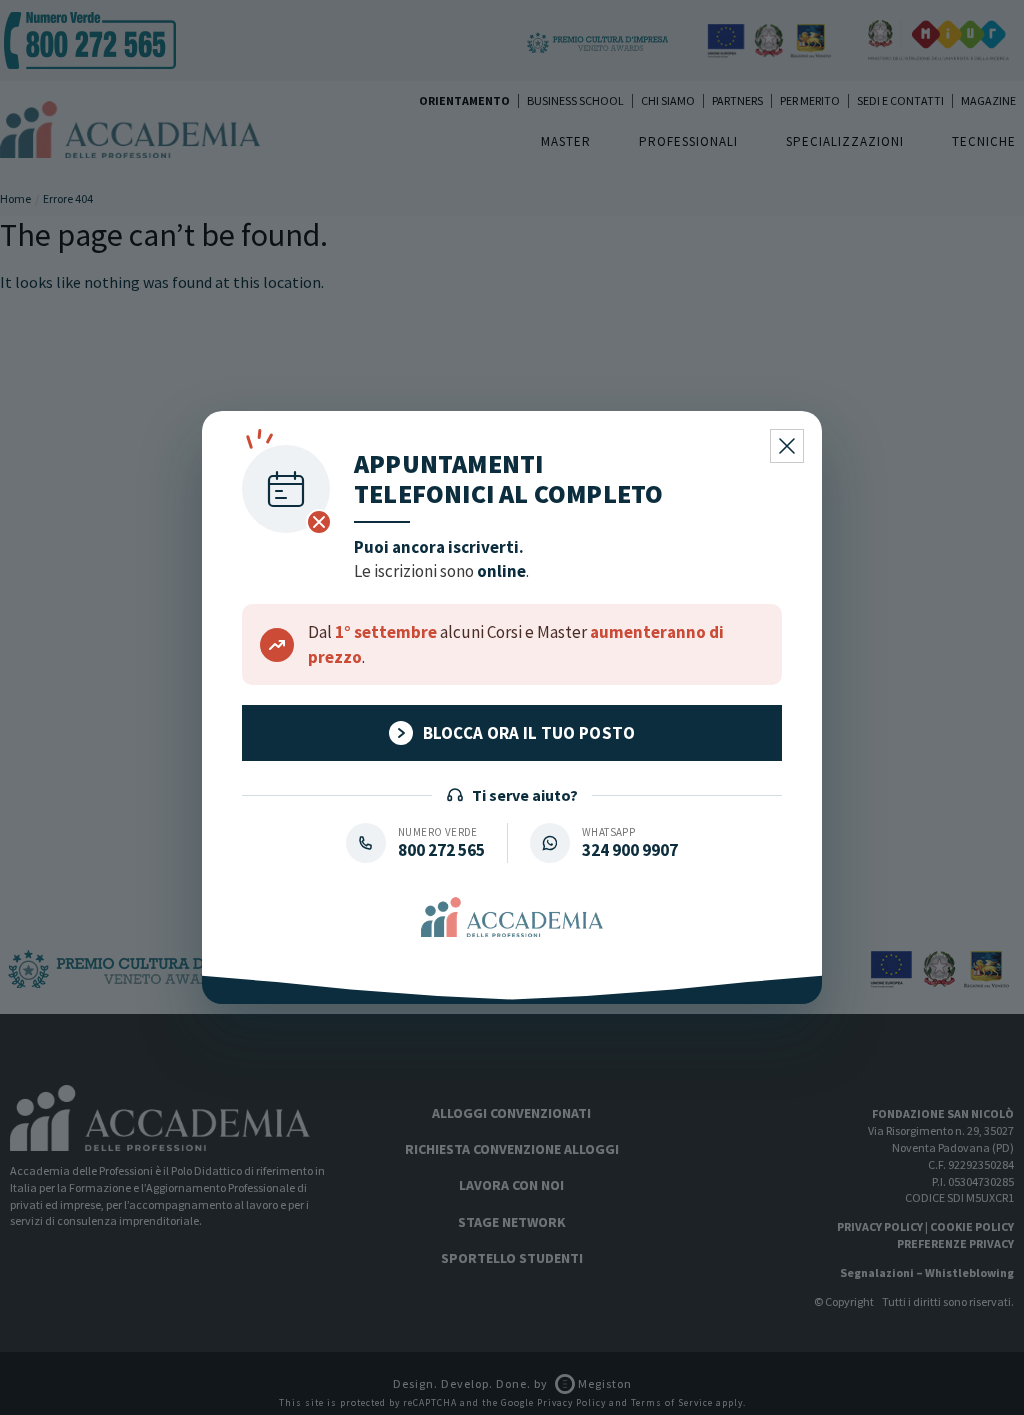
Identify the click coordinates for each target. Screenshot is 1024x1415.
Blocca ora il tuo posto (529, 733)
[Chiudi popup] (787, 446)
